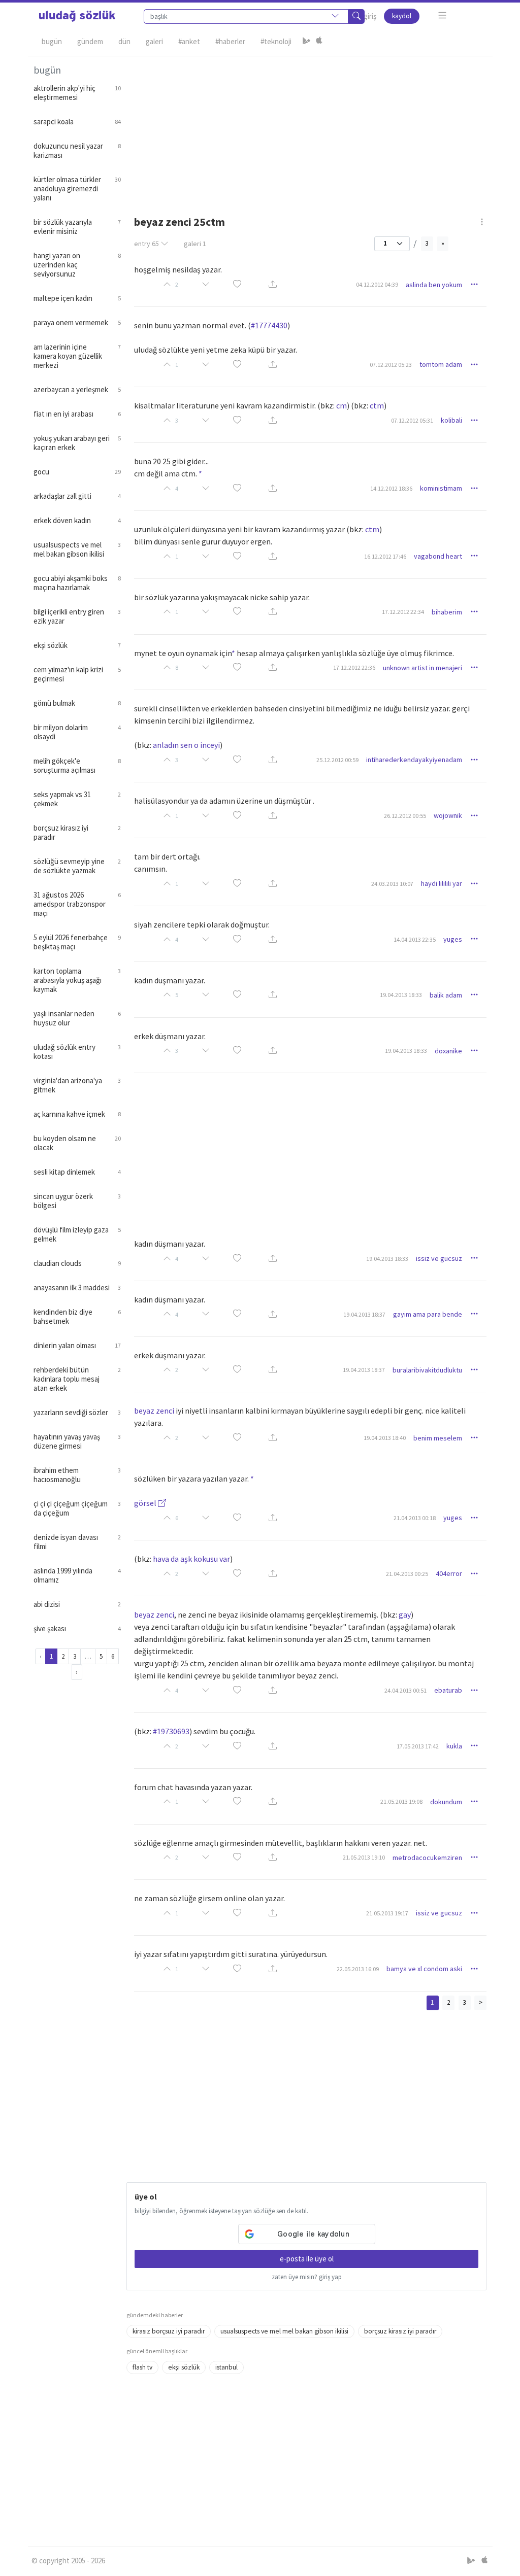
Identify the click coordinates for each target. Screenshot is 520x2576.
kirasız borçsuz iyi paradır (169, 2331)
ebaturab (448, 1690)
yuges (453, 939)
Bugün (52, 41)
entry (147, 244)
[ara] (356, 16)
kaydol (402, 16)
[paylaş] (273, 285)
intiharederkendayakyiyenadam (414, 760)
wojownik (448, 815)
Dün (124, 41)
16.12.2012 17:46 (385, 556)
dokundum (446, 1802)
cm (342, 405)
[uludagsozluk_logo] (77, 16)
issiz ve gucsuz (439, 1258)
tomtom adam (441, 364)
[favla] (237, 285)
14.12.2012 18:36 (391, 488)
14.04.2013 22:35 (415, 939)
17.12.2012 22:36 (354, 667)
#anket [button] (189, 41)
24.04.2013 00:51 (405, 1690)
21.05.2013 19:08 (401, 1801)
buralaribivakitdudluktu (427, 1370)
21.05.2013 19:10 (364, 1857)
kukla (454, 1746)
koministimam (441, 488)
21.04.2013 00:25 (407, 1574)
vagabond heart (438, 556)
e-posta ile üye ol (307, 2259)
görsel (146, 1503)
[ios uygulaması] (319, 42)
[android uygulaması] (307, 42)
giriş (370, 16)
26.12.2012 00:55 (405, 816)
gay (405, 1615)
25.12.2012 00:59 (337, 760)
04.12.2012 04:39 (377, 284)
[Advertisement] (307, 127)
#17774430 (269, 325)
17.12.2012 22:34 (403, 612)
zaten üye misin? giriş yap (307, 2277)
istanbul (226, 2367)
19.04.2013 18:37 (364, 1314)
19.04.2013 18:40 (385, 1438)
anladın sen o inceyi (186, 745)
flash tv (142, 2367)
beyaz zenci (154, 1411)
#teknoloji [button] (276, 41)
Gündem (90, 41)
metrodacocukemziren (427, 1858)
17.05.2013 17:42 (418, 1746)
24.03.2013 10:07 (392, 884)
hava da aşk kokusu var (191, 1559)
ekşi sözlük (184, 2367)
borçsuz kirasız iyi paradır (400, 2331)
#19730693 (171, 1731)
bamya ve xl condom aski (424, 1969)
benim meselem (438, 1438)
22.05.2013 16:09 (358, 1969)
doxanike (448, 1051)
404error (449, 1573)
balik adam (446, 995)
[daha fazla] (443, 15)
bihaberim (447, 612)
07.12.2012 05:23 (391, 365)
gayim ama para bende (428, 1314)
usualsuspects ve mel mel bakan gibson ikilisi (284, 2331)
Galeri (154, 41)
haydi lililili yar (442, 883)
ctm (377, 405)
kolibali (451, 420)
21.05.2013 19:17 (387, 1913)
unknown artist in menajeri (422, 668)
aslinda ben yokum (434, 285)
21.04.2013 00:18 (415, 1518)
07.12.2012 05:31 (412, 420)
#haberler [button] (230, 41)
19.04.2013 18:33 (401, 995)
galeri (195, 244)
